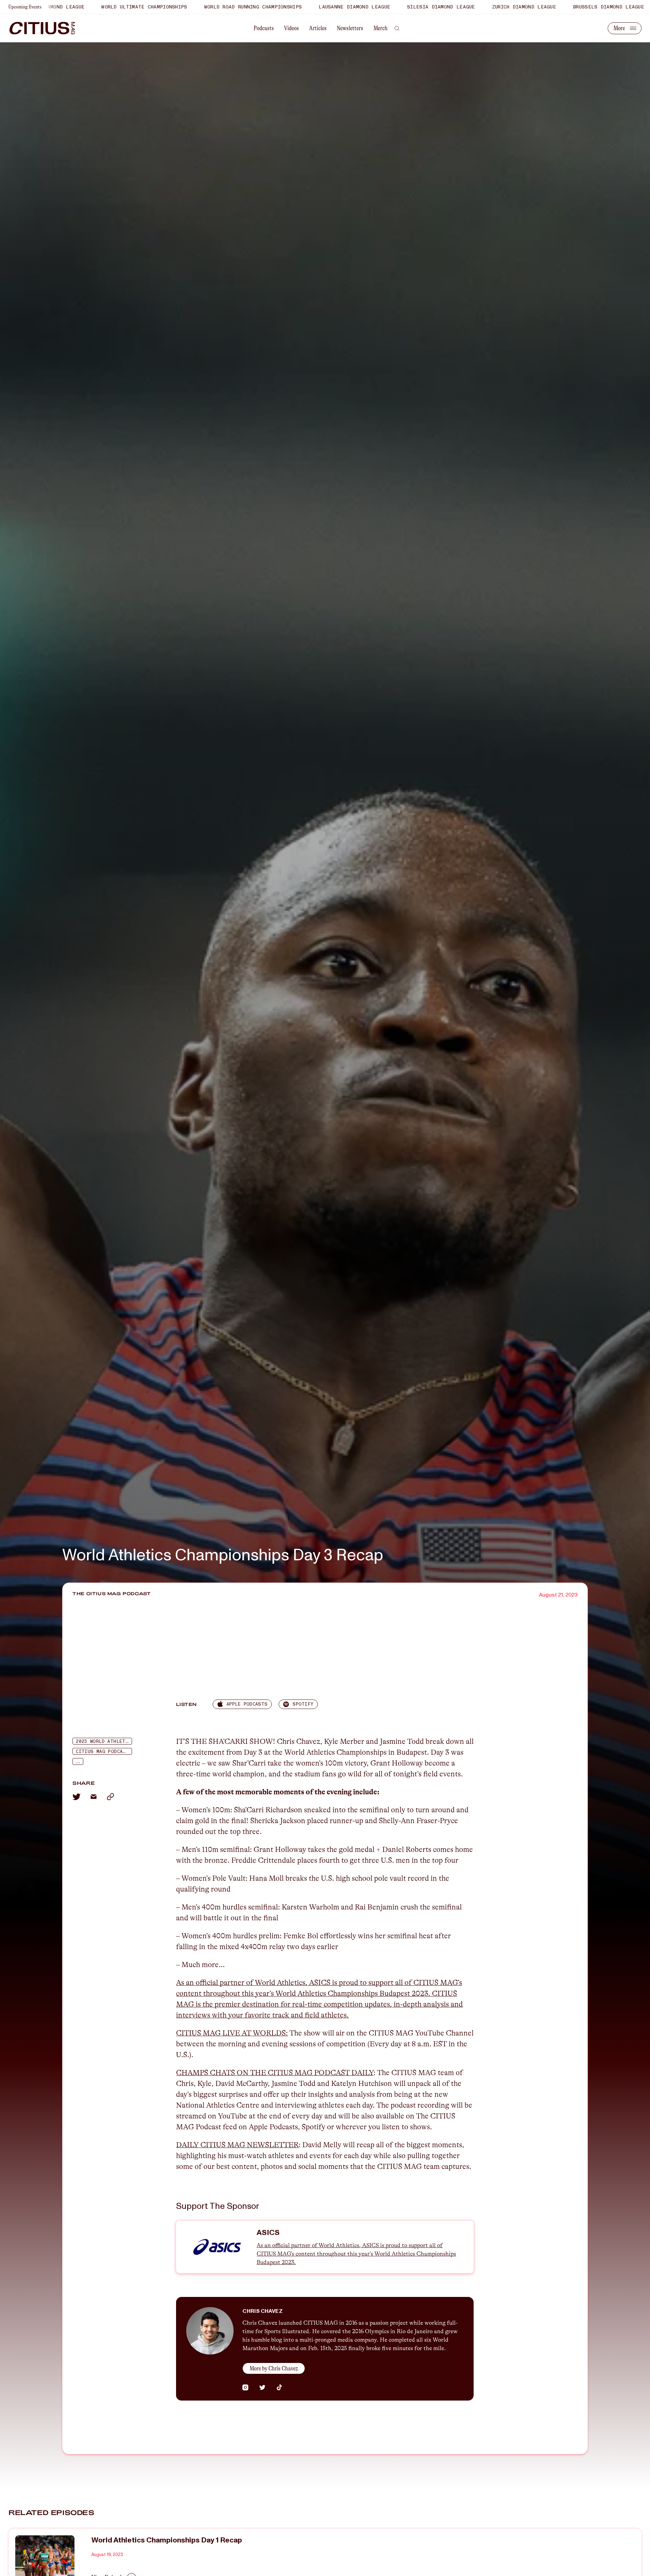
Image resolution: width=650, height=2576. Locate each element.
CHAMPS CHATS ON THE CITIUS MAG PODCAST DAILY (275, 2073)
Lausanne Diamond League (231, 7)
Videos (291, 28)
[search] (397, 28)
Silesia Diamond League (318, 7)
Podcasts (264, 28)
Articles (318, 28)
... (78, 1762)
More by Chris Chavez (274, 2368)
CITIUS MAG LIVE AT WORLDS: (232, 2033)
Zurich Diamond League (401, 7)
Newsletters (350, 28)
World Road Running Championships (130, 7)
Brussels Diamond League (485, 7)
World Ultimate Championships (580, 7)
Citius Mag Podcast (102, 1752)
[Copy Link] (110, 1797)
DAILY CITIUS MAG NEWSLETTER (237, 2145)
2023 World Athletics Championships (104, 1741)
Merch (381, 28)
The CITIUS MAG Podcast (112, 1593)
